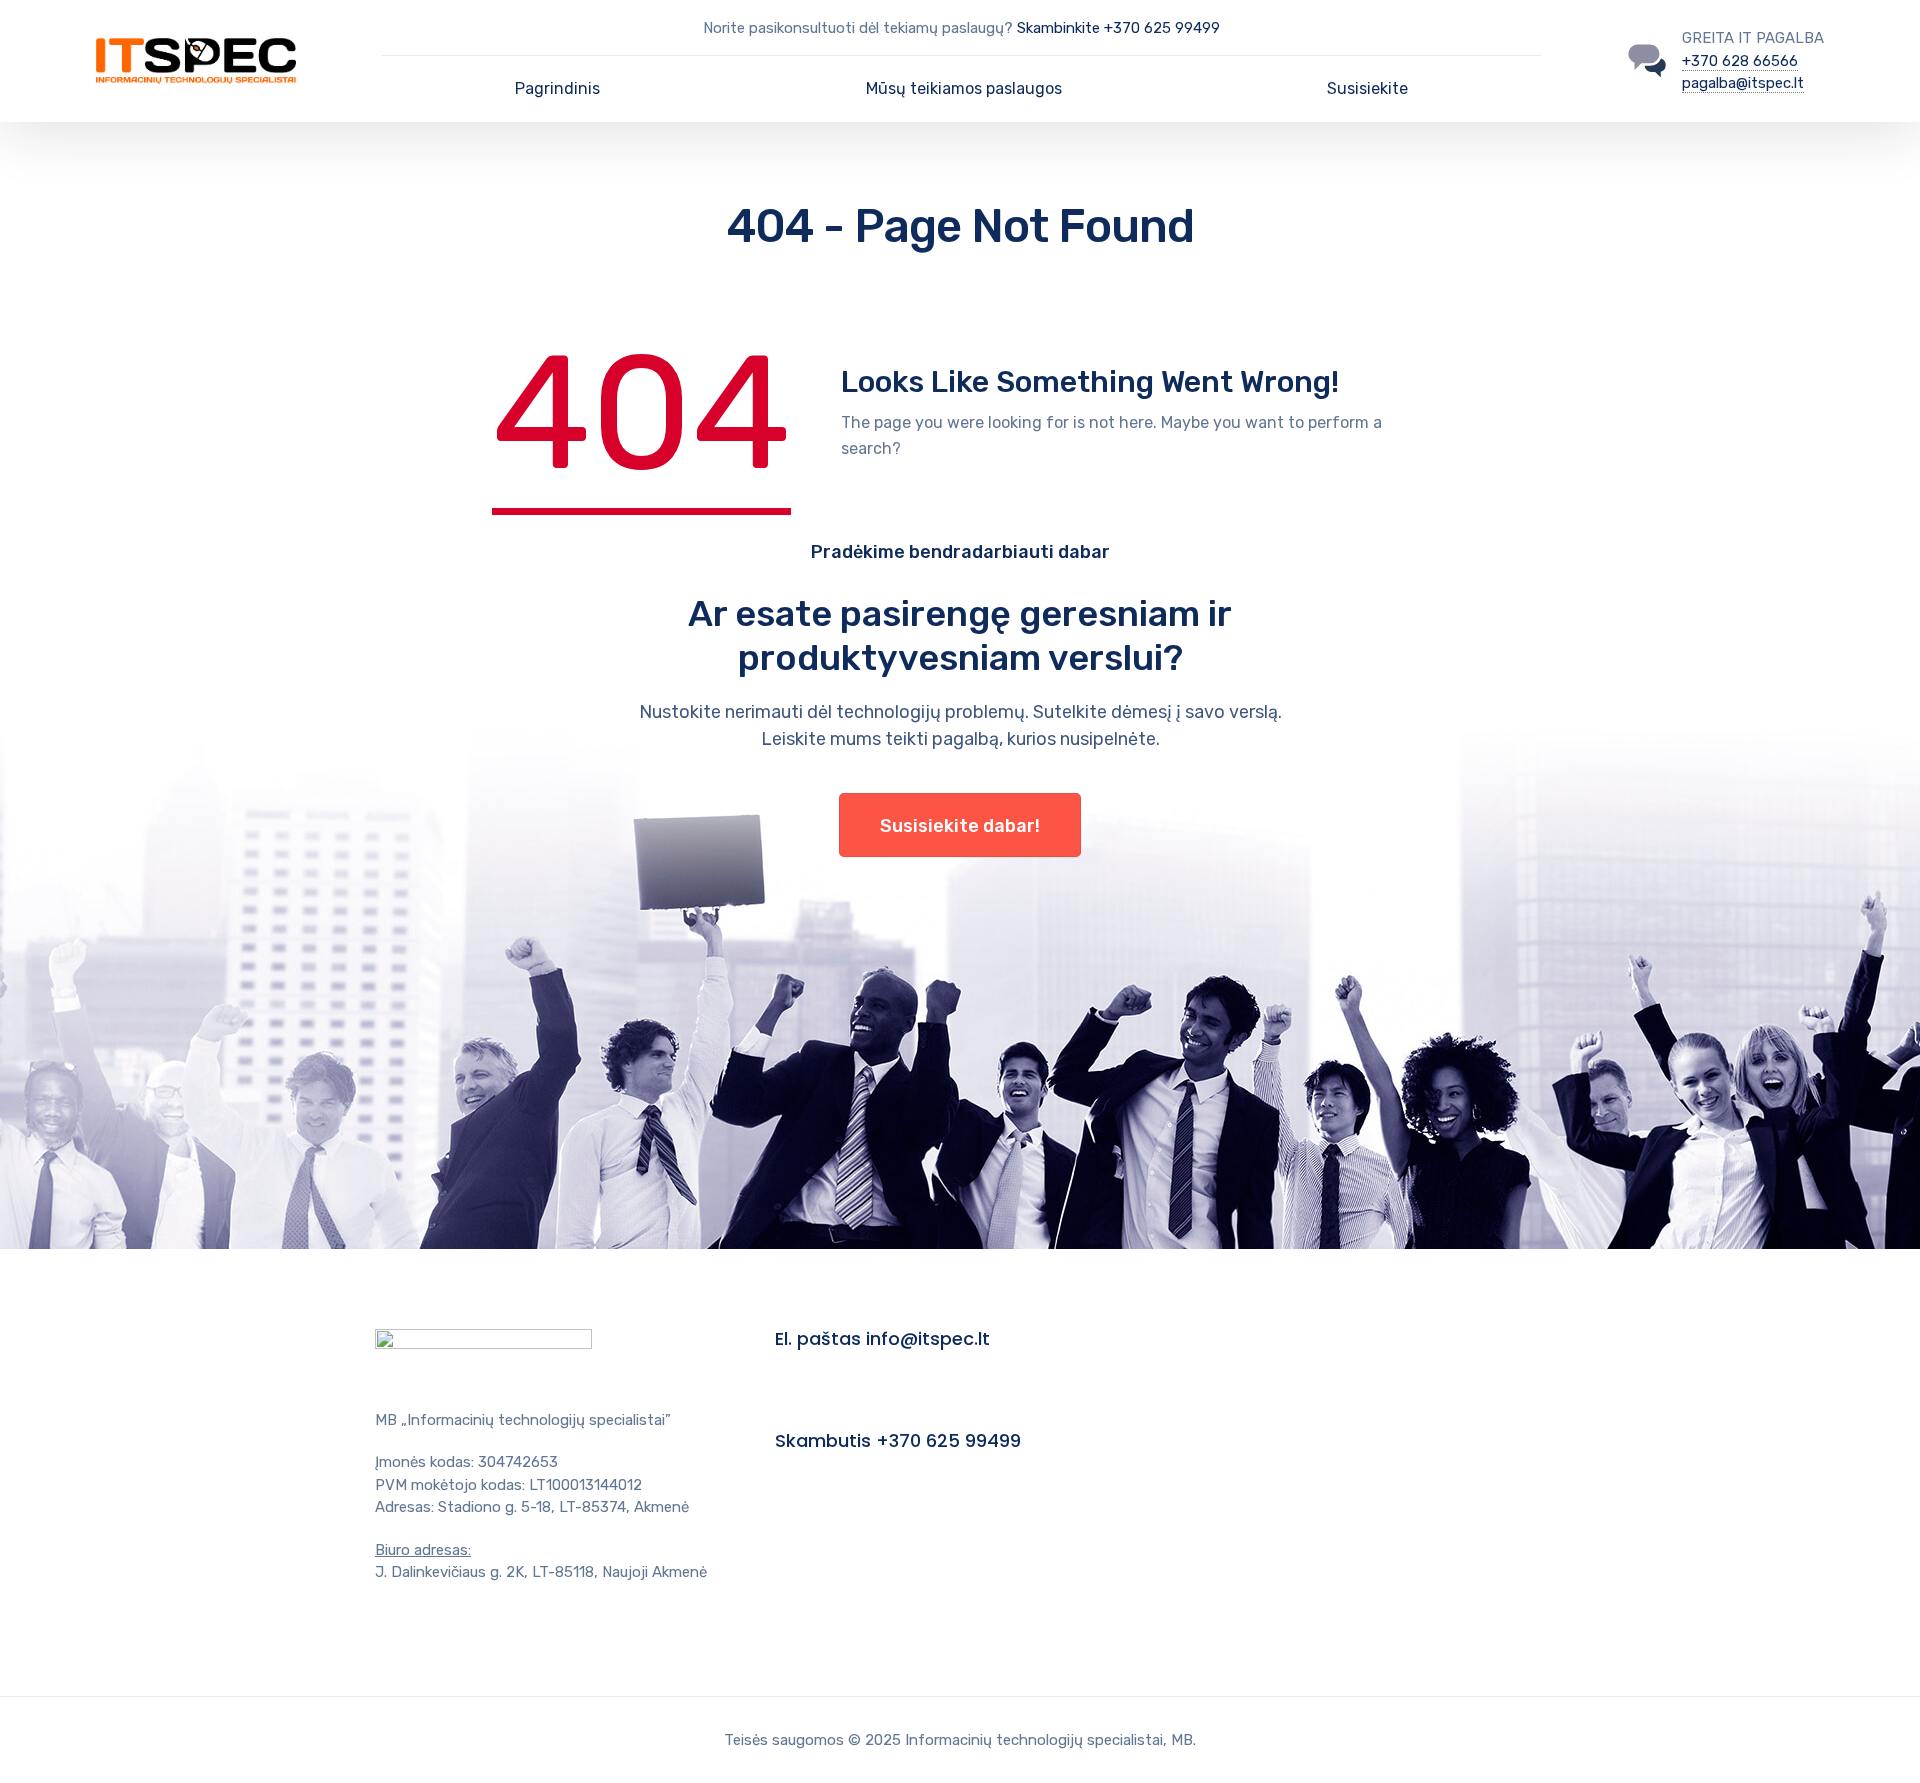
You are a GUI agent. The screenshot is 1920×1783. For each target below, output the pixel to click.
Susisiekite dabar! (960, 826)
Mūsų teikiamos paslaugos (964, 88)
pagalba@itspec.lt (1743, 83)
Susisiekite (1367, 88)
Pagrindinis (557, 88)
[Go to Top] (1880, 1738)
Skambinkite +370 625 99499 (1118, 28)
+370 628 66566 (1740, 61)
